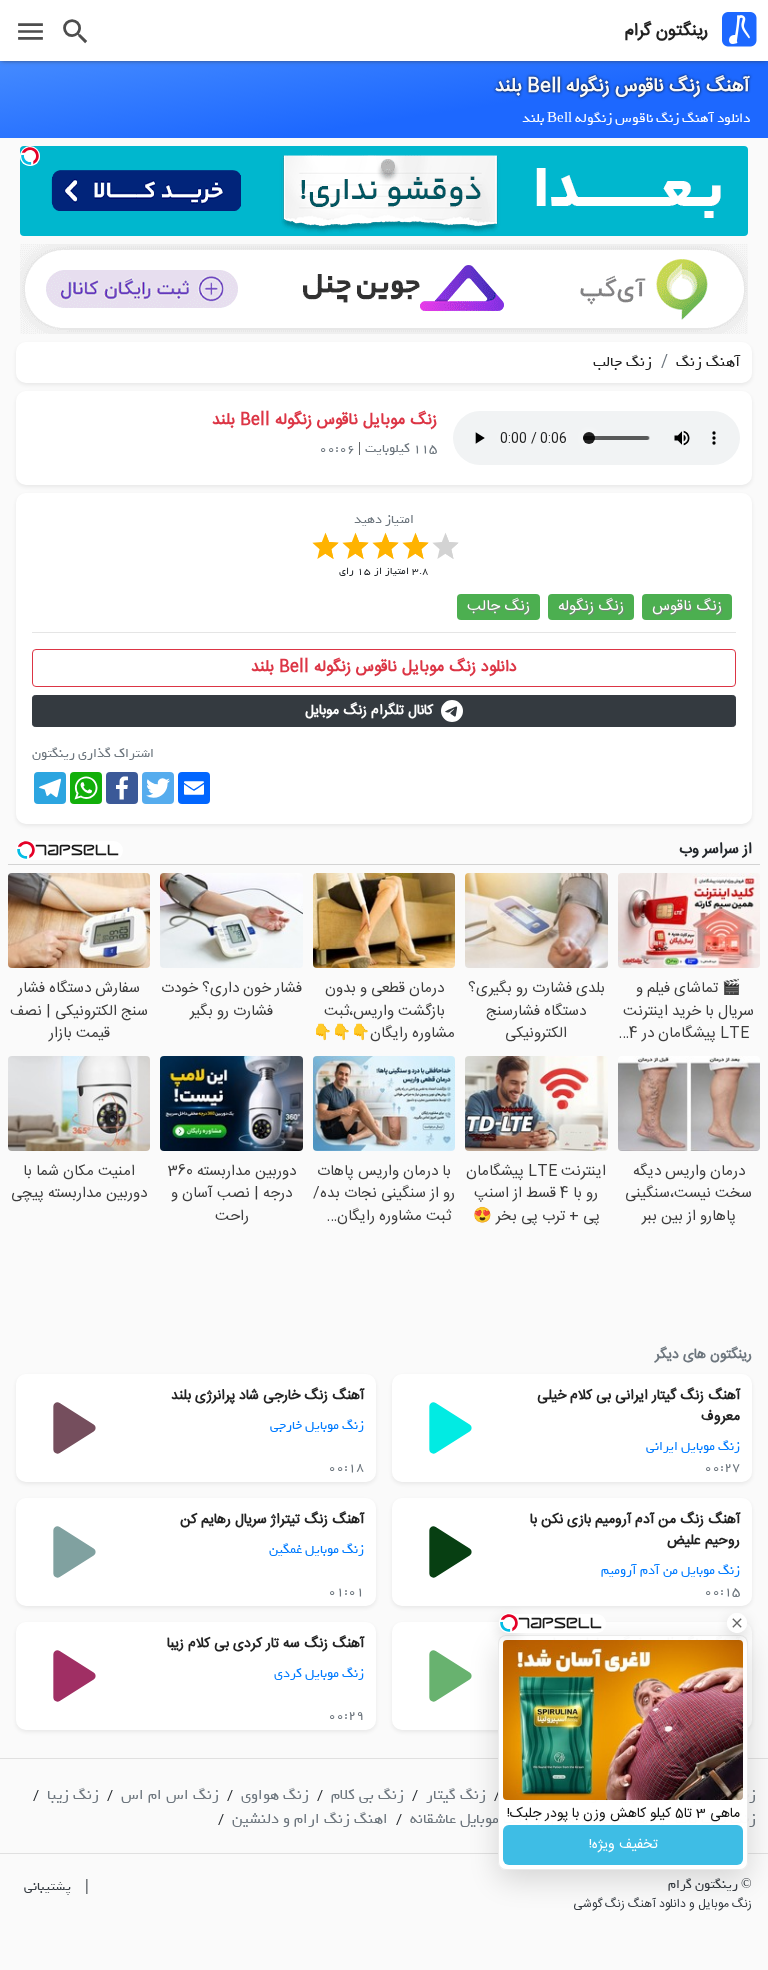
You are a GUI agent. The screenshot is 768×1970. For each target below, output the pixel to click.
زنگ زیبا (73, 1795)
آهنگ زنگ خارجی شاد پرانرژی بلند (267, 1396)
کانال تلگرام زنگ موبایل (369, 711)
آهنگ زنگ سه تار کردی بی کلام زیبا (265, 1644)
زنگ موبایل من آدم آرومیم (670, 1570)
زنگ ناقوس (687, 606)
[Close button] (737, 1623)
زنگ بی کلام (367, 1795)
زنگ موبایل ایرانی (693, 1446)
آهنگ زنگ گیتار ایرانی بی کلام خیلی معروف (638, 1406)
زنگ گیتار (456, 1795)
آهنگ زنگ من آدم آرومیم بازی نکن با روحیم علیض (635, 1530)
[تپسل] (30, 156)
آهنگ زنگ (706, 362)
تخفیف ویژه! (623, 1845)
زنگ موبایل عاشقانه (469, 1819)
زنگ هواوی (275, 1795)
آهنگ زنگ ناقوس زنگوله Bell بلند (622, 87)
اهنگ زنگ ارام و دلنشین (310, 1819)
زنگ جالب (622, 362)
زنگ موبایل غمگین (316, 1549)
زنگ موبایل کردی (319, 1673)
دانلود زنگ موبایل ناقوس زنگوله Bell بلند (384, 667)
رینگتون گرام (666, 31)
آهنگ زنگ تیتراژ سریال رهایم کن (272, 1520)
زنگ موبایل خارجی (317, 1425)
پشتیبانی (47, 1886)
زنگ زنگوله (591, 606)
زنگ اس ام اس (170, 1795)
